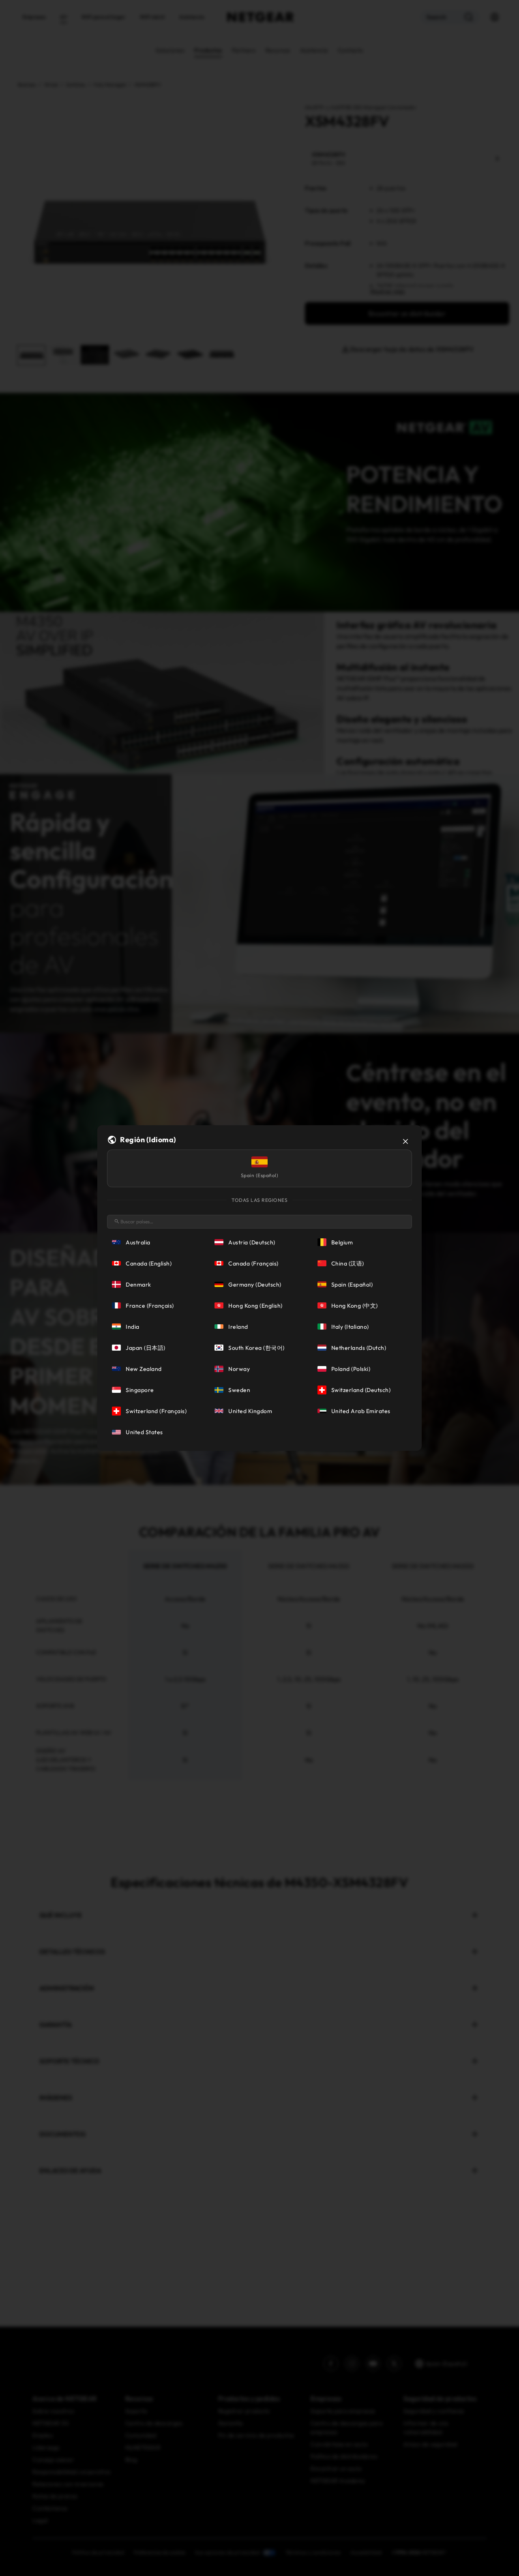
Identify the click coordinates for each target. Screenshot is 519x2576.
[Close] (405, 1141)
